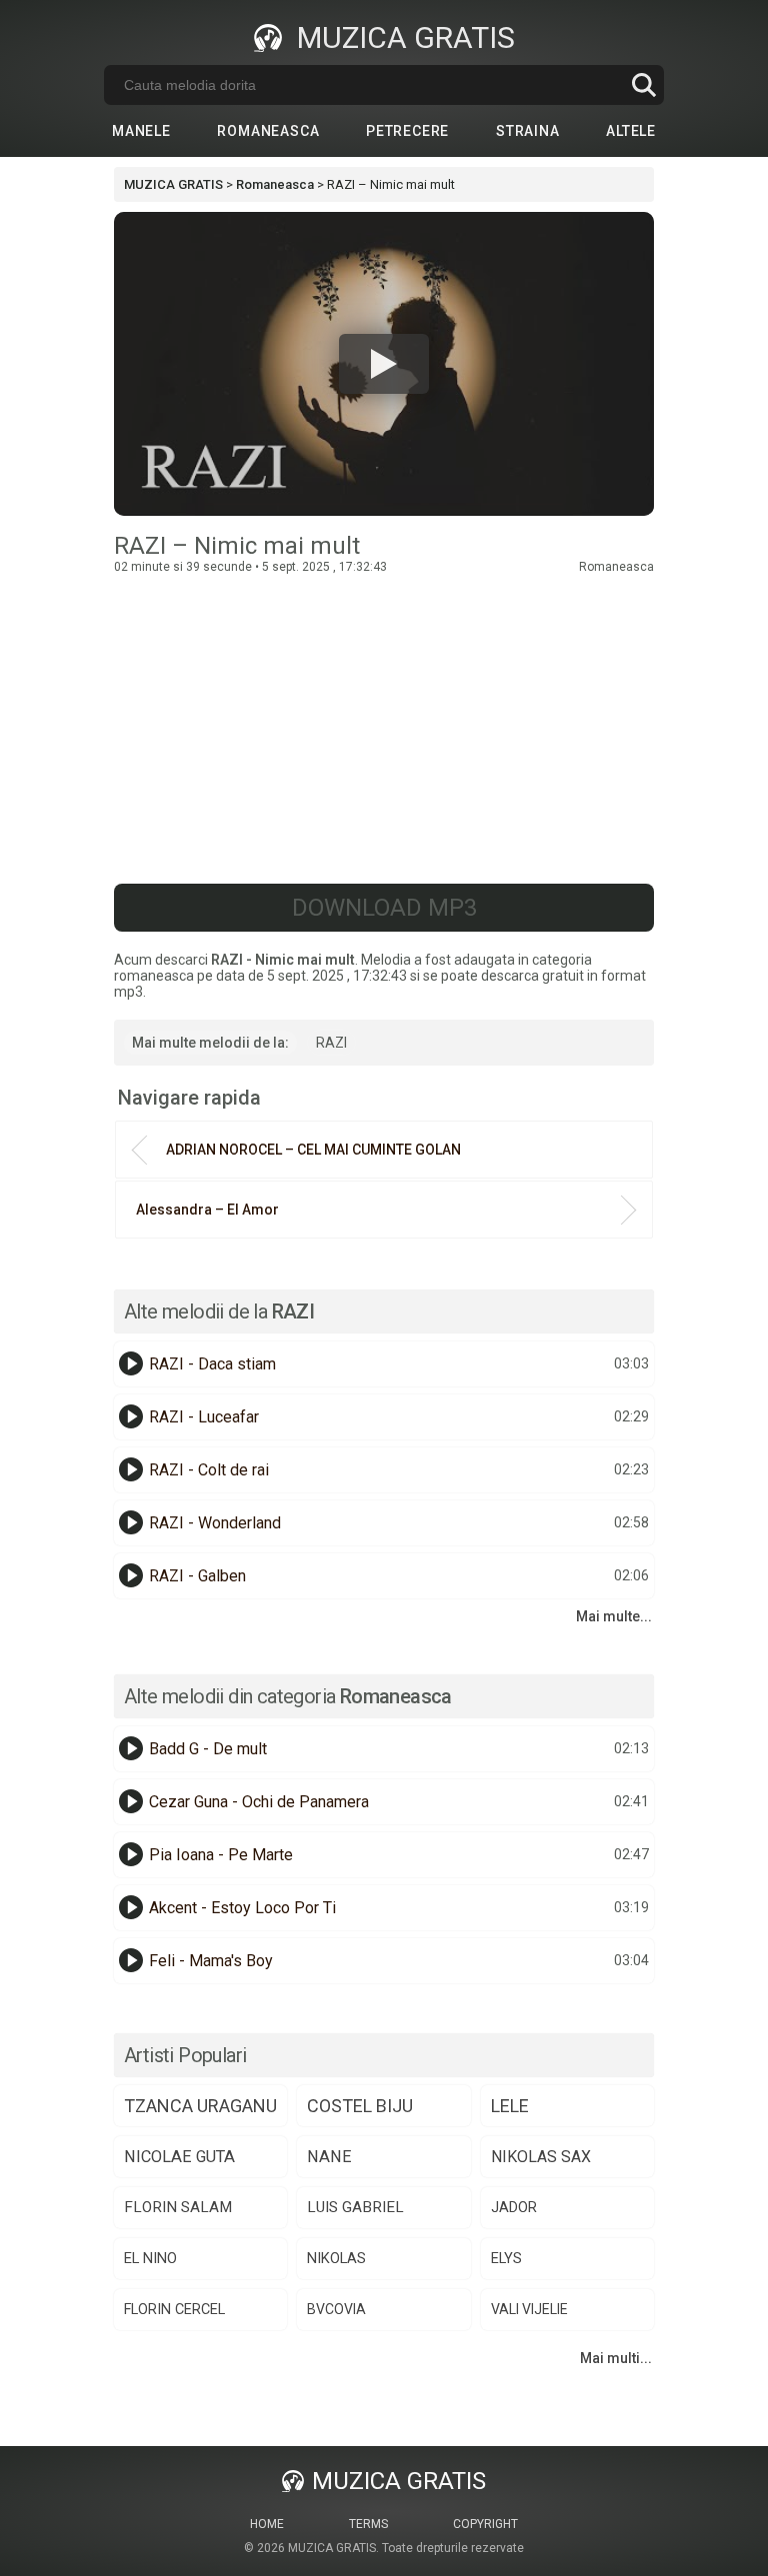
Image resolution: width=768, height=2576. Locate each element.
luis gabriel (355, 2207)
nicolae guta (179, 2157)
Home (267, 2524)
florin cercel (174, 2310)
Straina (528, 131)
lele (510, 2106)
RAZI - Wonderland (215, 1523)
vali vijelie (529, 2309)
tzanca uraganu (200, 2106)
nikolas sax (541, 2157)
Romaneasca (268, 131)
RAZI (331, 1043)
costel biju (360, 2106)
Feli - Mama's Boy (211, 1961)
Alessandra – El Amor (207, 1210)
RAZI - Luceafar (204, 1417)
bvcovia (336, 2309)
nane (329, 2157)
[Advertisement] (384, 724)
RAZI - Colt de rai (209, 1470)
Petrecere (407, 131)
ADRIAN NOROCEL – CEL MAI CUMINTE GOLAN (313, 1150)
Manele (141, 131)
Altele (631, 131)
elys (506, 2259)
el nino (150, 2258)
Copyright (485, 2524)
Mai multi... (616, 2358)
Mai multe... (614, 1616)
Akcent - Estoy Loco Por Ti (242, 1908)
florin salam (178, 2207)
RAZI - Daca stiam (212, 1364)
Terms (368, 2524)
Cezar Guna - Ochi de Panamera (259, 1802)
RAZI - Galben (197, 1576)
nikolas (336, 2258)
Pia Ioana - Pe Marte (221, 1855)
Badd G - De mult (208, 1749)
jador (514, 2207)
